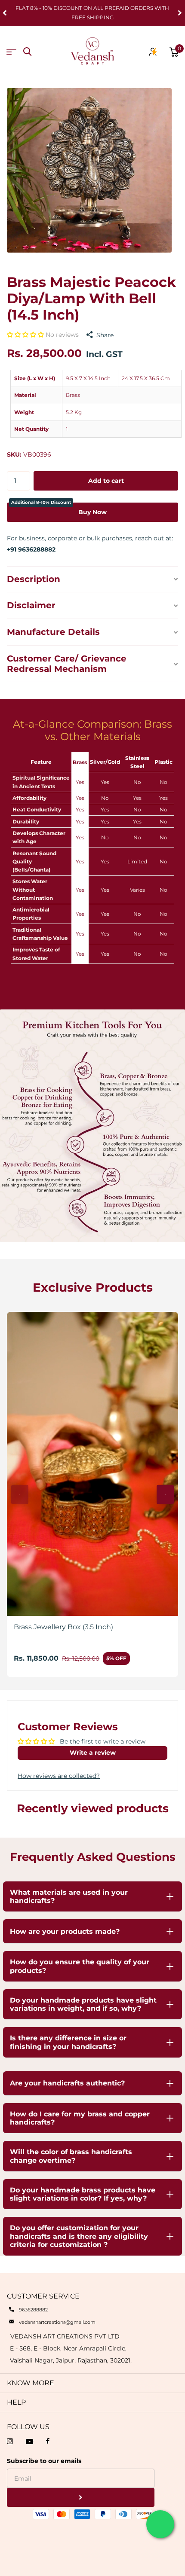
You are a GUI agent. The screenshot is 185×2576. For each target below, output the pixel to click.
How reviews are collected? (59, 1776)
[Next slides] (165, 1495)
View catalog (11, 52)
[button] (26, 335)
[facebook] (48, 2441)
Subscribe (81, 2498)
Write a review (93, 1753)
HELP (16, 2402)
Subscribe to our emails (44, 2461)
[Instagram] (10, 2441)
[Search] (27, 52)
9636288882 (33, 2310)
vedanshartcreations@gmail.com (57, 2322)
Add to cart (106, 481)
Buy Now (59, 509)
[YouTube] (29, 2442)
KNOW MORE (31, 2383)
